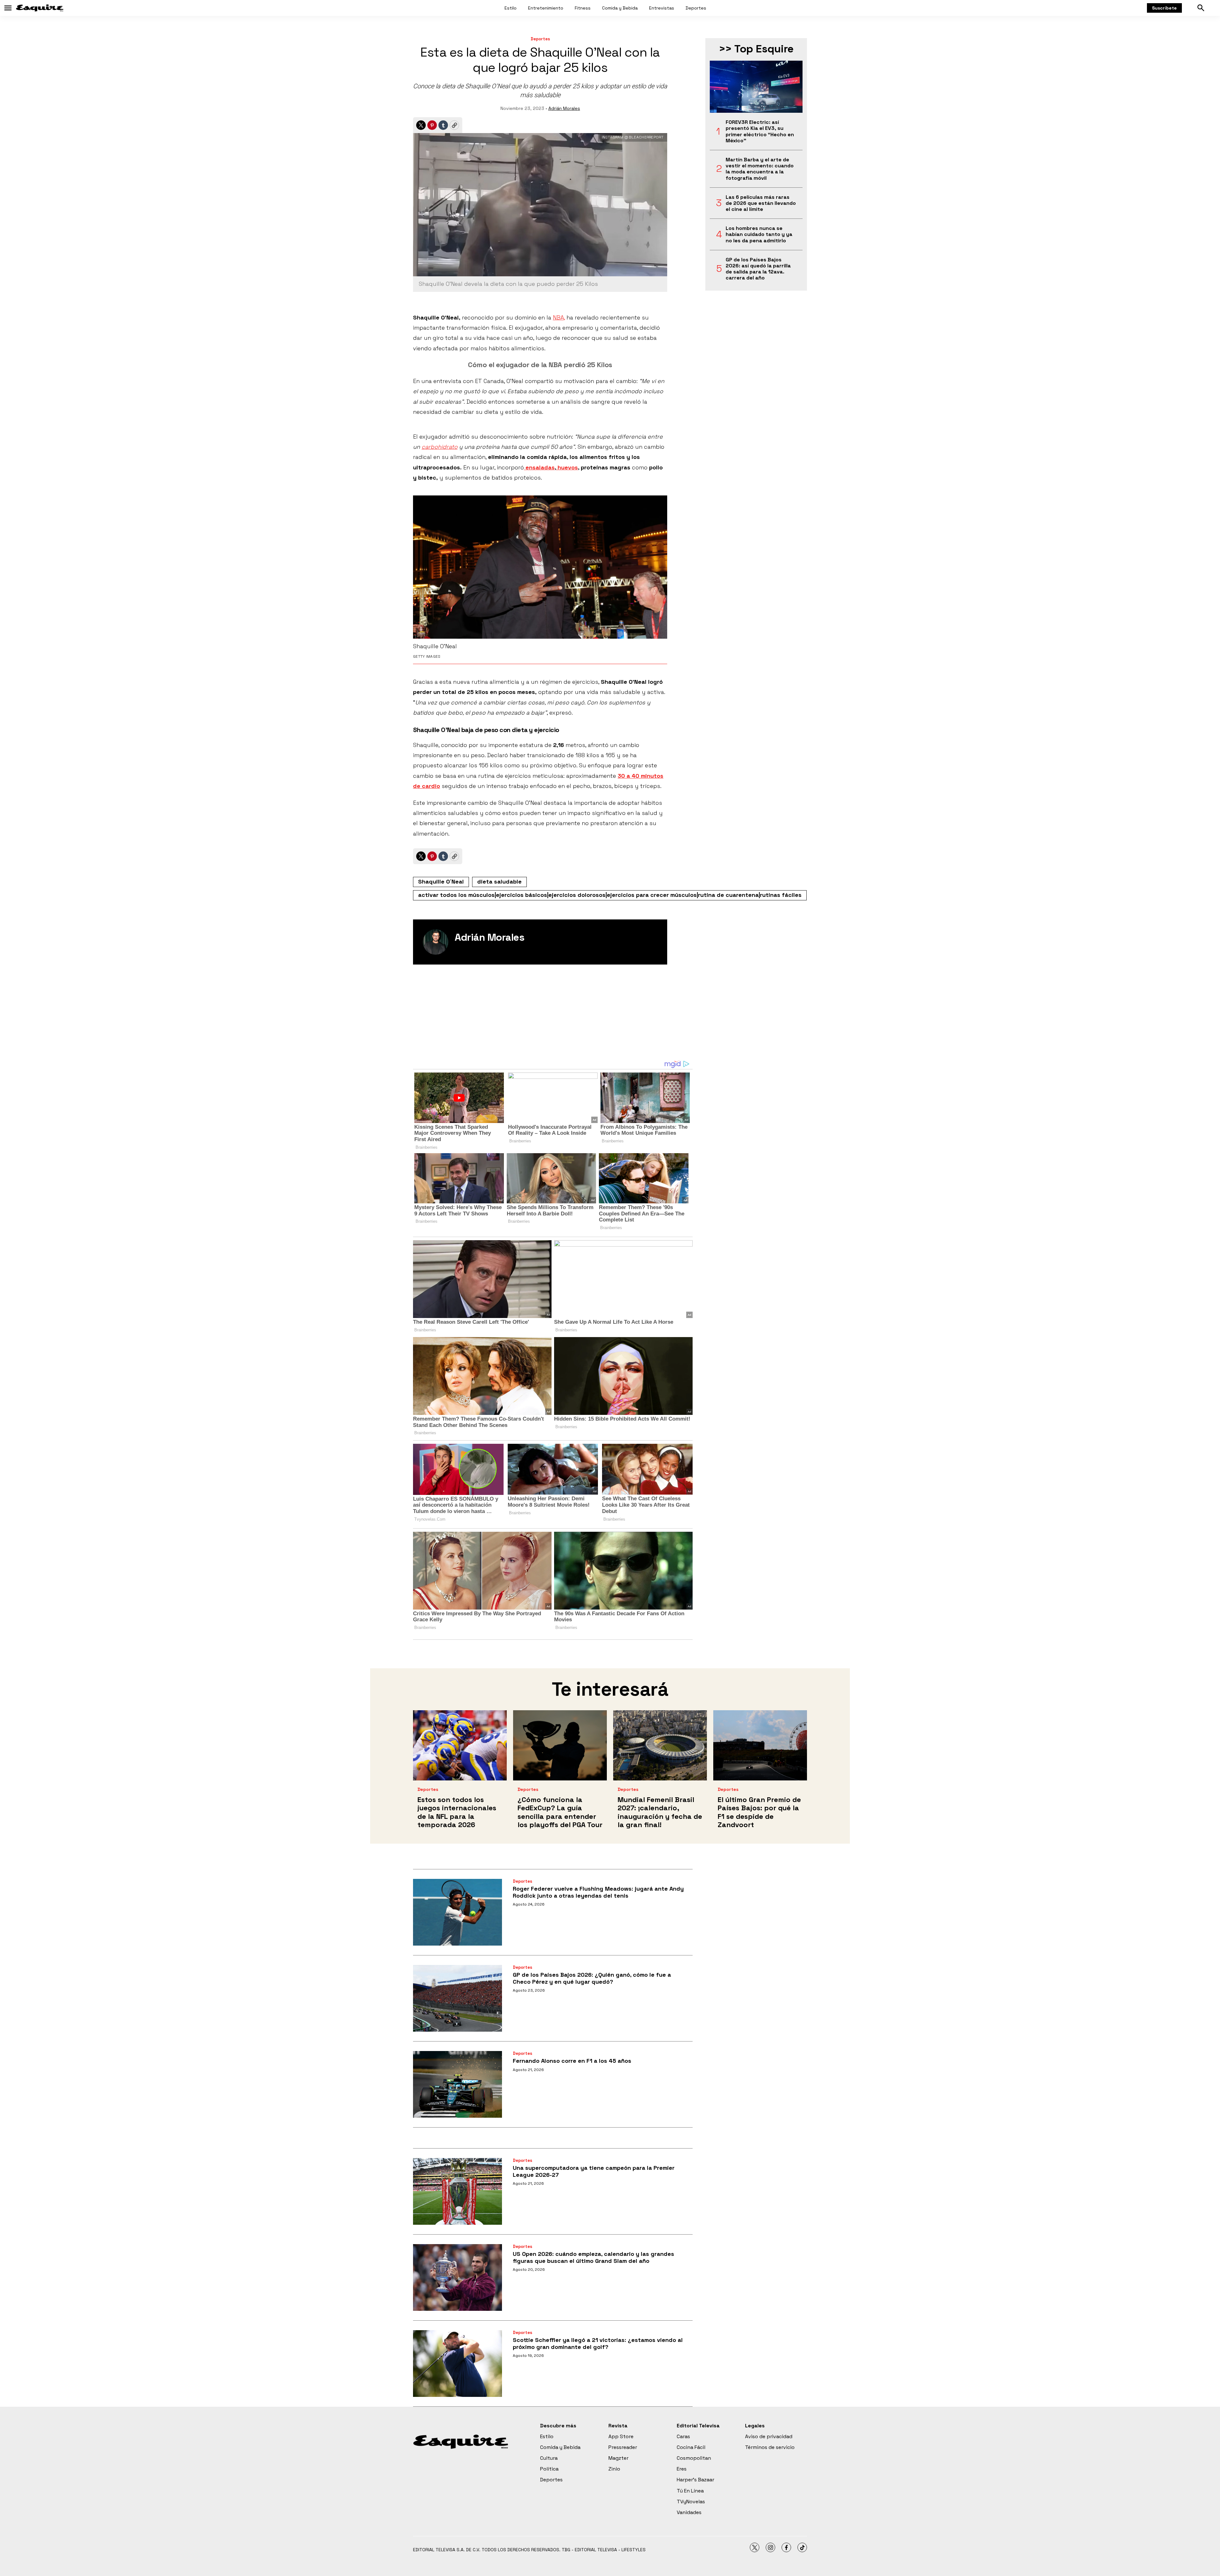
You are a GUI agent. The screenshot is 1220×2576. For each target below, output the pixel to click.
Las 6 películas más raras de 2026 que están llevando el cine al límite (761, 203)
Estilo (511, 8)
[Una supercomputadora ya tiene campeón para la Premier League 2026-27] (457, 2191)
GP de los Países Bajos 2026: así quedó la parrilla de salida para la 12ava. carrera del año (758, 269)
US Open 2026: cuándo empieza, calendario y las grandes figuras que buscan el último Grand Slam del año (593, 2257)
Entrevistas (662, 8)
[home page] (40, 8)
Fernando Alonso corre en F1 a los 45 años (572, 2061)
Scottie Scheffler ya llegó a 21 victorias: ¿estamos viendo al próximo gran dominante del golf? (598, 2343)
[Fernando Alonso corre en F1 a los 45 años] (457, 2084)
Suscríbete (1164, 8)
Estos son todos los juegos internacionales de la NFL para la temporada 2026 (457, 1812)
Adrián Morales (564, 108)
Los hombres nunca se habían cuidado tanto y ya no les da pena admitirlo (759, 234)
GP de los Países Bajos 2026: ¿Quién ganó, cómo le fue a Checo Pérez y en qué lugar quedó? (592, 1978)
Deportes (696, 8)
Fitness (583, 8)
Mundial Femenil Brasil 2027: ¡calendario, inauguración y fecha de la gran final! (660, 1812)
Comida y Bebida (620, 8)
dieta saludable (499, 881)
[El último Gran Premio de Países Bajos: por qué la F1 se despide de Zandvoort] (760, 1745)
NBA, (559, 317)
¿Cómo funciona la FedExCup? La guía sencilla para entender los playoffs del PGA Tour (560, 1812)
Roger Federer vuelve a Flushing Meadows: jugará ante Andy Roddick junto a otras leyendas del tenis (598, 1892)
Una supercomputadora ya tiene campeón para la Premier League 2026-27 (594, 2171)
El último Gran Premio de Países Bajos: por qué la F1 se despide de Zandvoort (759, 1812)
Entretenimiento (546, 8)
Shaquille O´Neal (441, 881)
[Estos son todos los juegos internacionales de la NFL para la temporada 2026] (460, 1745)
